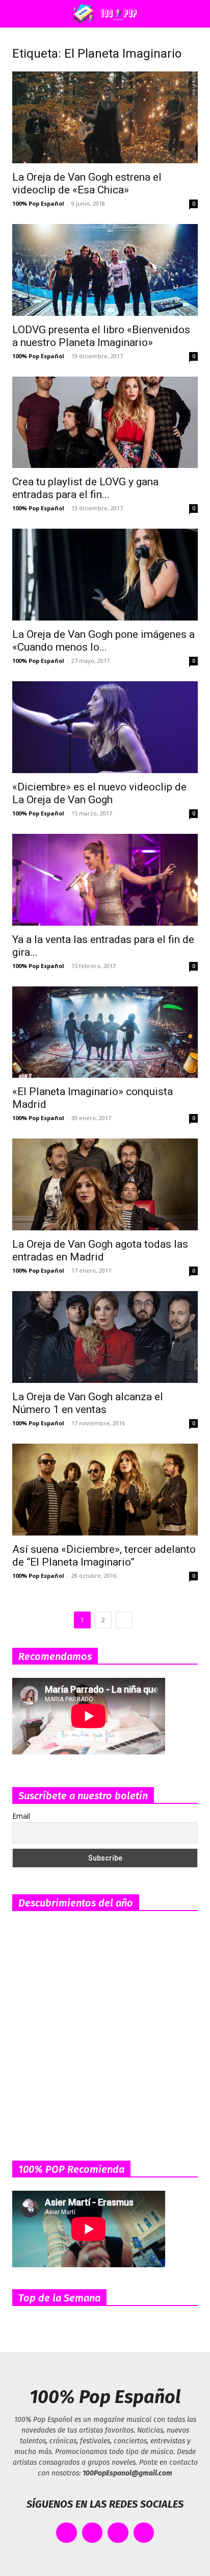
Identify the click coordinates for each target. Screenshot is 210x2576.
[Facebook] (67, 2533)
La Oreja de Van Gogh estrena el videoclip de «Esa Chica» (87, 183)
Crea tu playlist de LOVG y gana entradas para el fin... (85, 488)
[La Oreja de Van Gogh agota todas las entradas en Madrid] (105, 1184)
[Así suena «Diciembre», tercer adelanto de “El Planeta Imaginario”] (105, 1490)
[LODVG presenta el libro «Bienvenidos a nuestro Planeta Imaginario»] (105, 270)
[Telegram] (144, 2533)
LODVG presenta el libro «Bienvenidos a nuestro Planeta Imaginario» (101, 336)
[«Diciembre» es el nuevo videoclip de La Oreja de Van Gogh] (105, 727)
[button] (17, 14)
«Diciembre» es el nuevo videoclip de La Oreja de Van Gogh (99, 793)
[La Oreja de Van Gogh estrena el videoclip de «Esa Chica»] (105, 117)
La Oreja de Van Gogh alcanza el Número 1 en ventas (88, 1403)
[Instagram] (118, 2533)
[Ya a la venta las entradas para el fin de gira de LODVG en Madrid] (105, 880)
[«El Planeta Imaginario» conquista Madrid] (105, 1032)
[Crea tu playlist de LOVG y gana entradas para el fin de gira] (105, 423)
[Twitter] (93, 2533)
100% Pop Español (38, 203)
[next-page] (124, 1620)
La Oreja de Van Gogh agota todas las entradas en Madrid (100, 1250)
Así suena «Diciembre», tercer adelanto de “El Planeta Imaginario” (104, 1556)
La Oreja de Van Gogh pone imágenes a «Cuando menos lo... (103, 641)
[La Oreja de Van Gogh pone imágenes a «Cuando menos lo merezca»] (105, 575)
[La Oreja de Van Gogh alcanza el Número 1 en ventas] (105, 1337)
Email (21, 1816)
